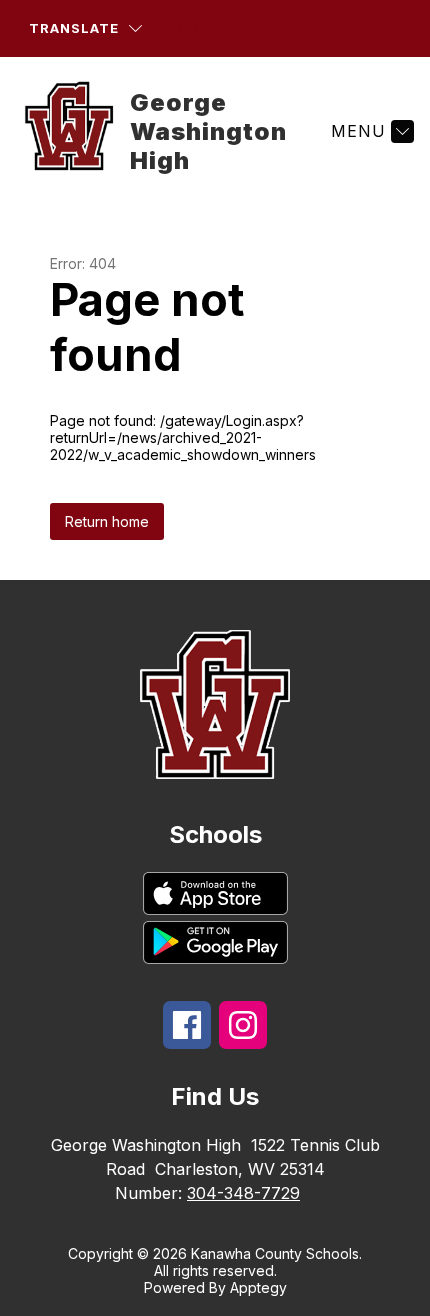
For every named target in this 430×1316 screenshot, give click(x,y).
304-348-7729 (243, 1193)
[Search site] (191, 29)
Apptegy (258, 1287)
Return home (107, 521)
